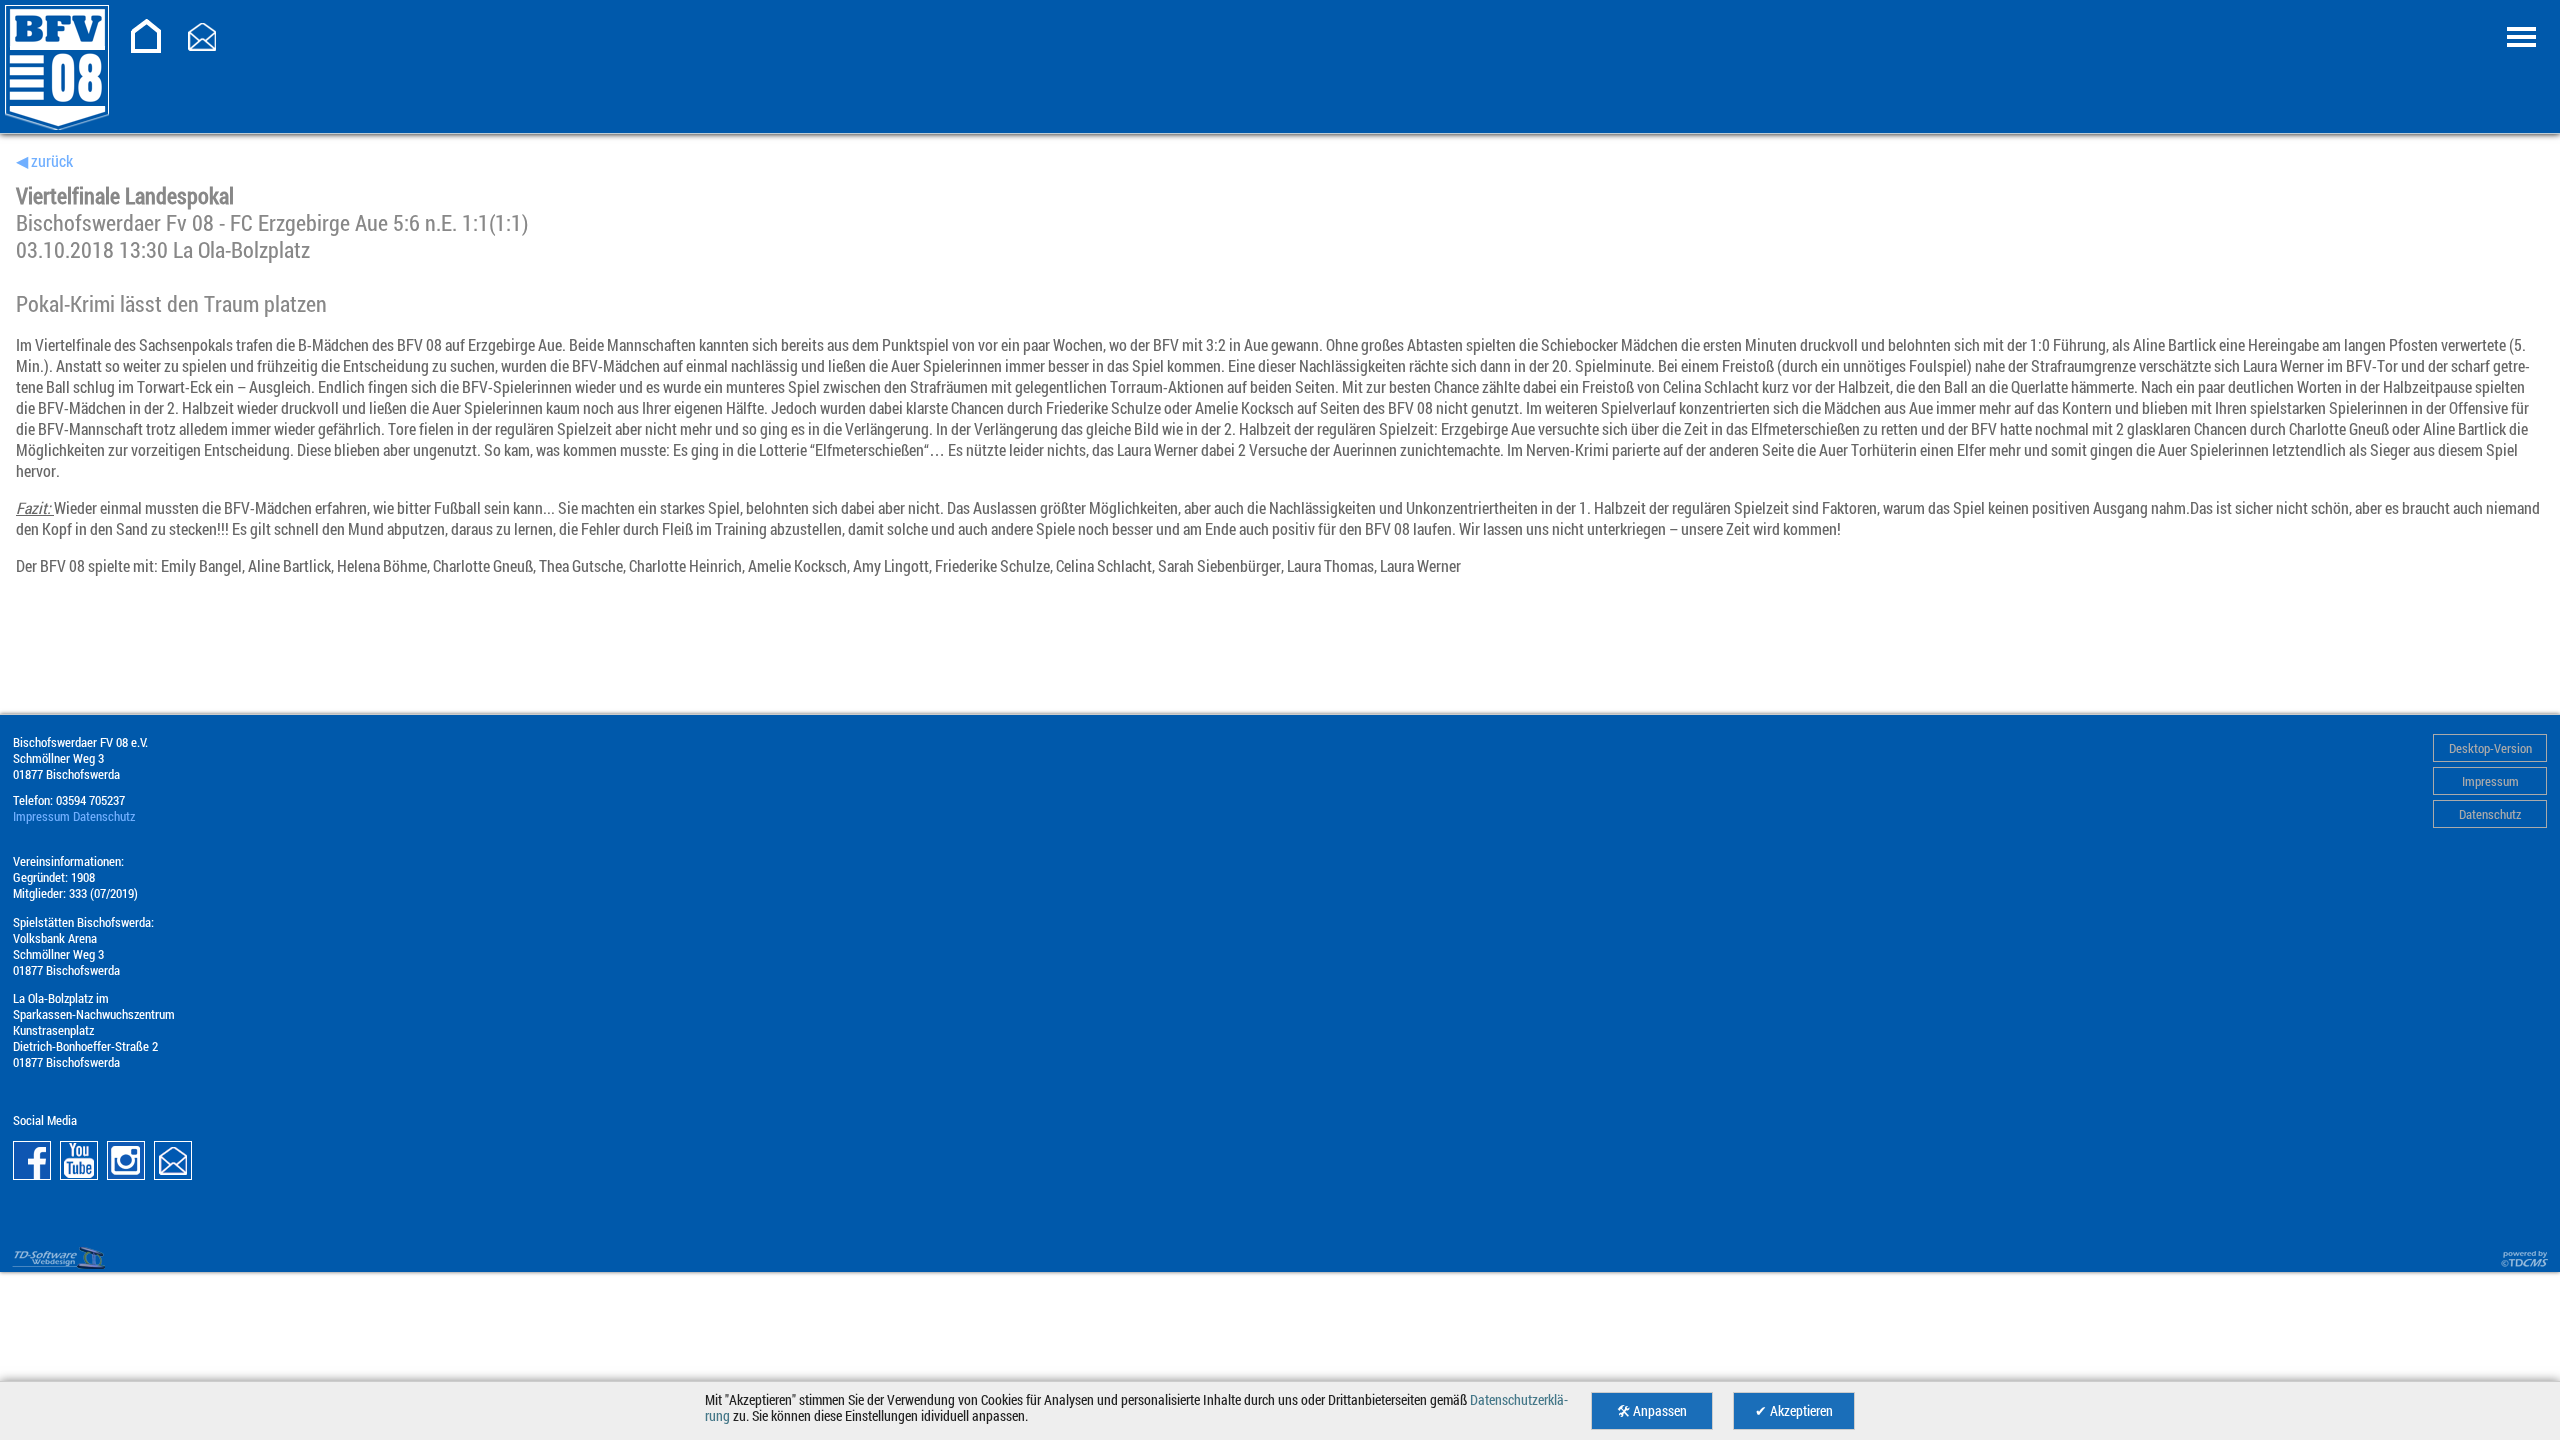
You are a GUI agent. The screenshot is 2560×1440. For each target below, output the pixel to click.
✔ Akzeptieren (1794, 1411)
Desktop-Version (2490, 748)
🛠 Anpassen (1652, 1411)
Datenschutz (2490, 814)
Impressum (2490, 781)
